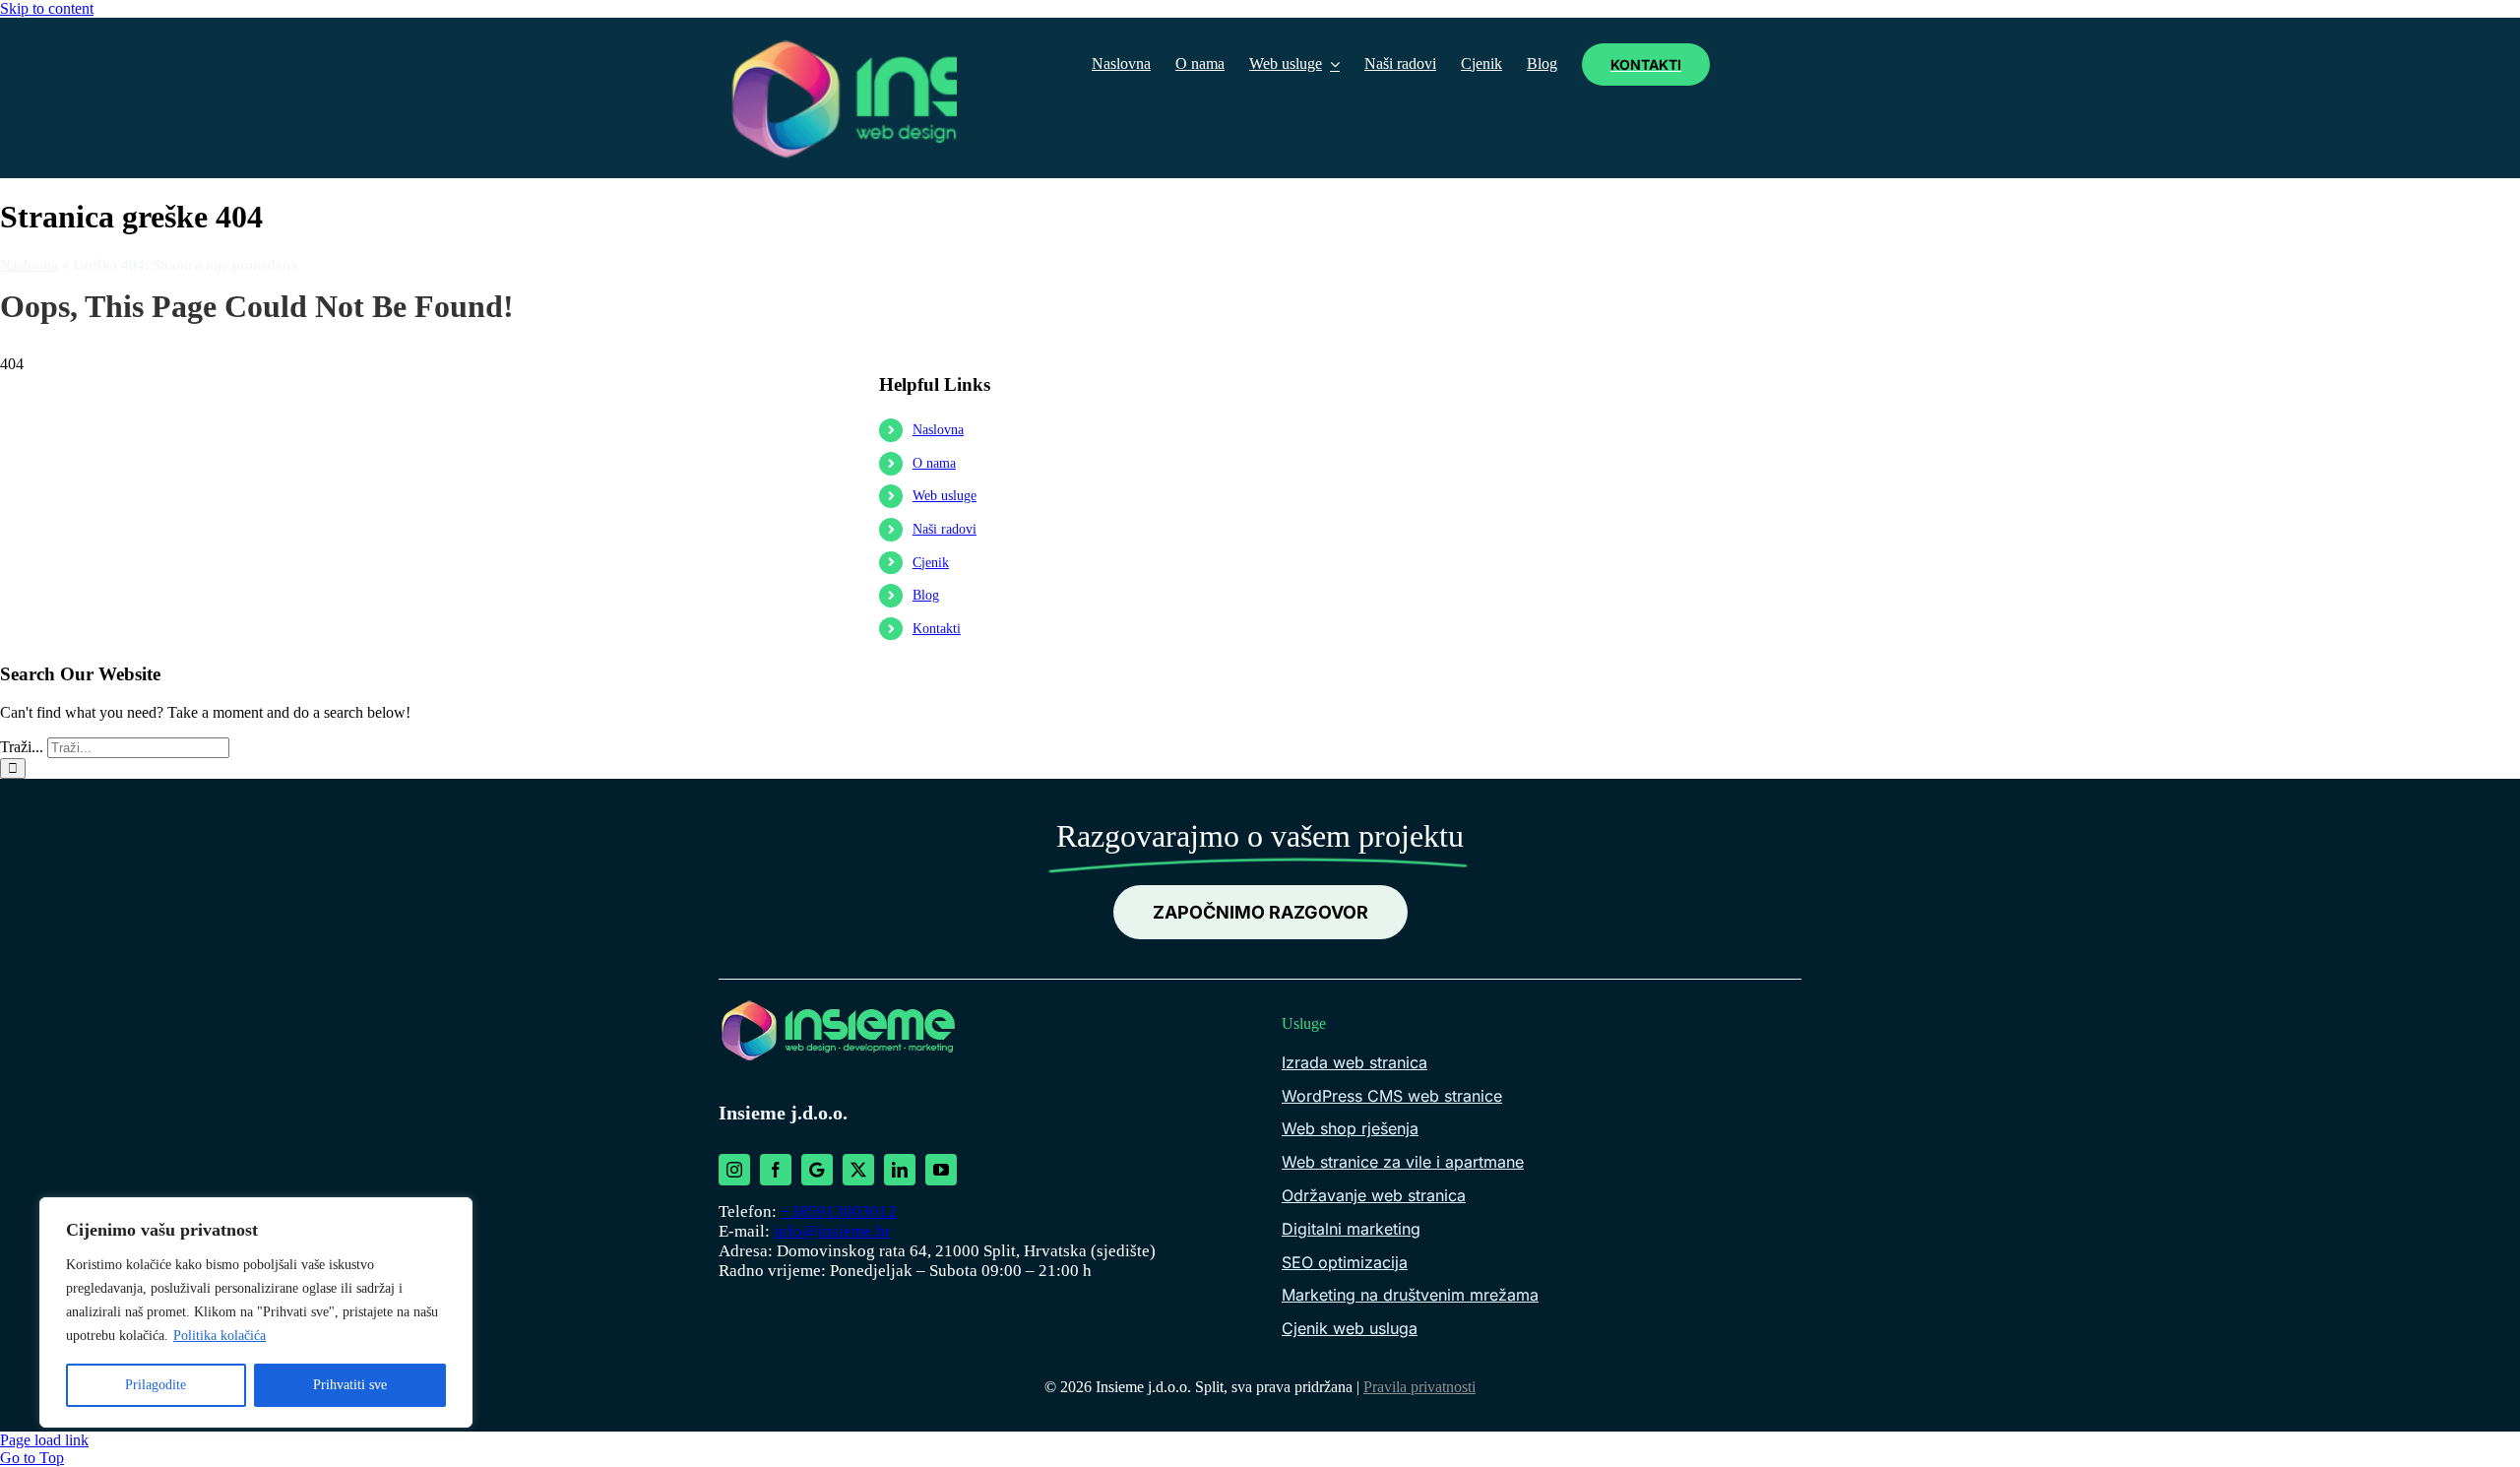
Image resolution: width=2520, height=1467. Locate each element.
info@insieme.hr (832, 1231)
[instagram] (734, 1170)
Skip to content (47, 8)
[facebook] (776, 1170)
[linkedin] (900, 1170)
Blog (926, 595)
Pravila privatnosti (1419, 1387)
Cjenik (931, 563)
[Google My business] (817, 1170)
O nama (934, 463)
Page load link (44, 1440)
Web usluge (945, 496)
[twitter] (858, 1170)
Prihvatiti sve (350, 1385)
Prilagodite (156, 1385)
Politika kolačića (220, 1336)
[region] (256, 1312)
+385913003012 (839, 1212)
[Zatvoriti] (452, 1214)
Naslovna (29, 265)
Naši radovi (945, 529)
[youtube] (941, 1170)
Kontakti (937, 629)
